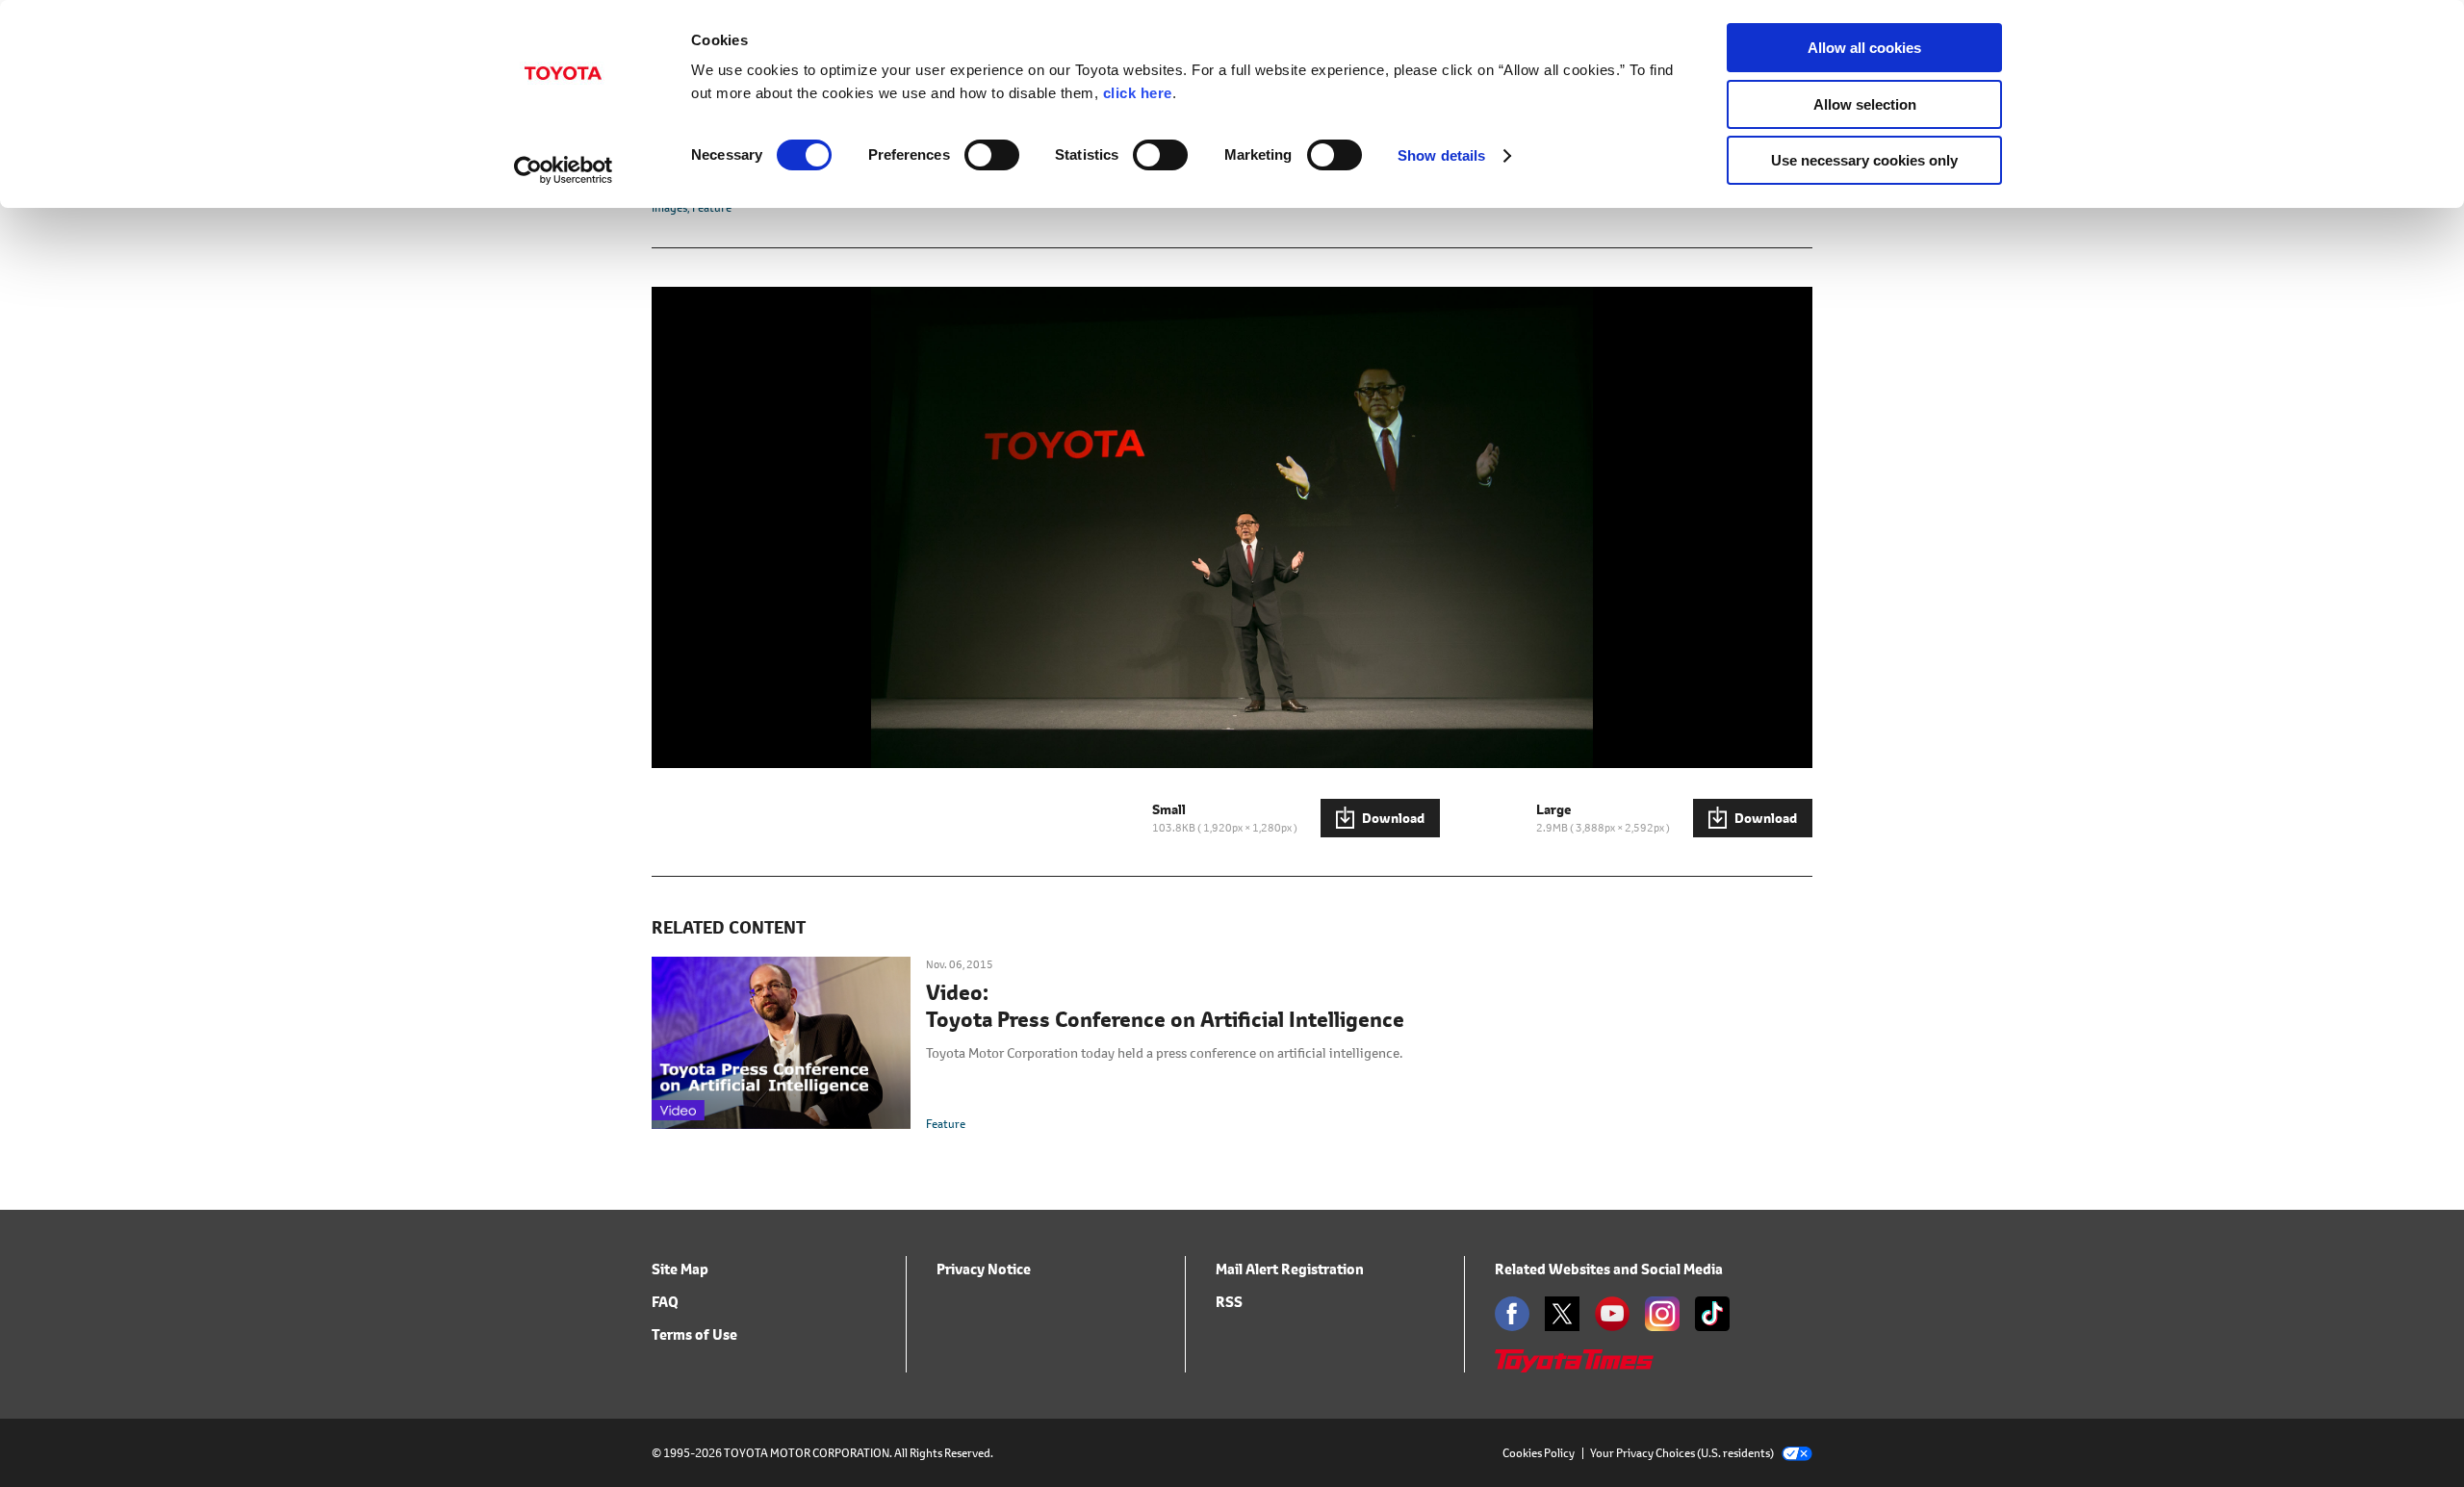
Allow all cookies (1864, 48)
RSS (1229, 1302)
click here (1138, 93)
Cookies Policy (1539, 1453)
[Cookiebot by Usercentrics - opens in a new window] (564, 170)
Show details (1441, 155)
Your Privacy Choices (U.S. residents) (1682, 1453)
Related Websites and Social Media (1609, 1269)
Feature (946, 1124)
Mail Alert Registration (1290, 1269)
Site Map (680, 1269)
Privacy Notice (984, 1269)
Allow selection (1865, 104)
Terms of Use (694, 1334)
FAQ (665, 1302)
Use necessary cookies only (1864, 160)
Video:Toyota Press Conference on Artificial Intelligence (1165, 1007)
